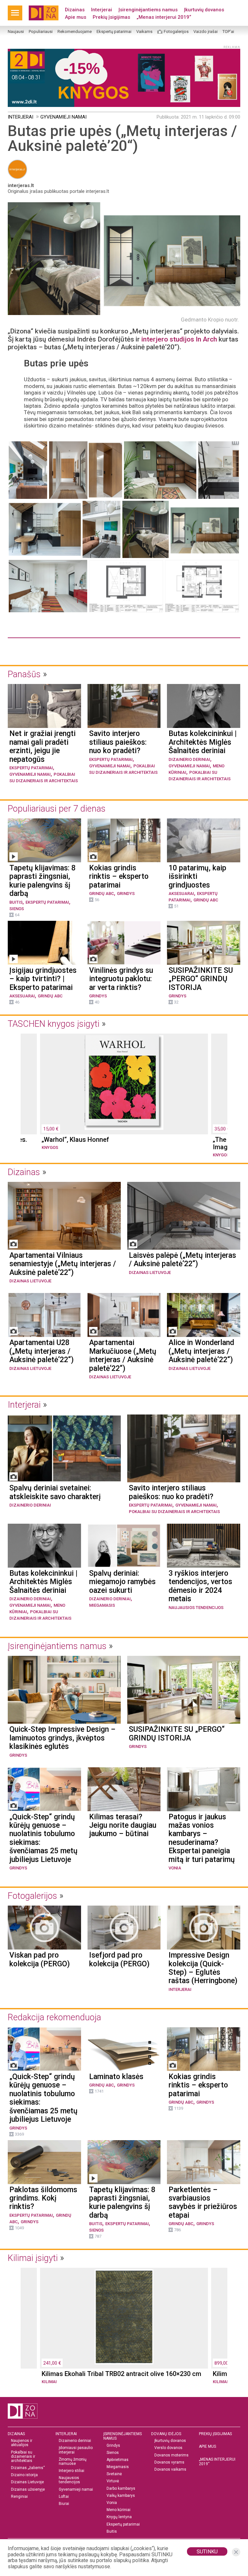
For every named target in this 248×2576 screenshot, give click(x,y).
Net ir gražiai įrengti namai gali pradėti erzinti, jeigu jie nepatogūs (42, 747)
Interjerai (102, 10)
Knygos (50, 1147)
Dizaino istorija (24, 2475)
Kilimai (49, 2382)
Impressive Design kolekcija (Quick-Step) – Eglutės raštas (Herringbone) (203, 1968)
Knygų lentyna (119, 2517)
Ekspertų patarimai (114, 32)
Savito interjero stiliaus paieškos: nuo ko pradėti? (118, 742)
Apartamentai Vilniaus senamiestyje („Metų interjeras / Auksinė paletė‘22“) (63, 1264)
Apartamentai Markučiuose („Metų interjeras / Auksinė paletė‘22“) (123, 1356)
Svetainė (114, 2474)
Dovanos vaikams (170, 2470)
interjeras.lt (21, 185)
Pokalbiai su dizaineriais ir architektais (174, 1512)
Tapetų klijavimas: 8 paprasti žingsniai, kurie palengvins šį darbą (42, 881)
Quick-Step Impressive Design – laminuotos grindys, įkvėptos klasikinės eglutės (62, 1738)
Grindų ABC (102, 894)
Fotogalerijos (176, 32)
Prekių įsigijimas (111, 17)
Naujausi (16, 32)
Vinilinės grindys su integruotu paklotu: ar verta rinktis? (121, 979)
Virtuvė (113, 2481)
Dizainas (75, 10)
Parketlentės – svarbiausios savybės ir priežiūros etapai (203, 2203)
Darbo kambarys (121, 2489)
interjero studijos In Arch (179, 339)
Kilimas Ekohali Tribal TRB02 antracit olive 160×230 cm (121, 2374)
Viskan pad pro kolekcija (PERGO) (40, 1960)
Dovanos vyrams (169, 2462)
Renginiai (19, 2497)
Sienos (17, 909)
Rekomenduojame (75, 32)
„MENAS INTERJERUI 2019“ (217, 2462)
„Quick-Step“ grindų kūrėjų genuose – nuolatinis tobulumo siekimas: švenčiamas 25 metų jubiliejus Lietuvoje (43, 1838)
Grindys (126, 894)
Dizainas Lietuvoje (30, 1281)
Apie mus (76, 17)
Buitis (16, 902)
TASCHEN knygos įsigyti (54, 1024)
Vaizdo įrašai (206, 32)
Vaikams (144, 32)
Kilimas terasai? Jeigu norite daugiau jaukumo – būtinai (123, 1826)
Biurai (64, 2504)
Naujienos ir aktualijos (22, 2443)
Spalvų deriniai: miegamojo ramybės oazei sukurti (122, 1582)
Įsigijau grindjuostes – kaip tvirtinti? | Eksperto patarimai (43, 979)
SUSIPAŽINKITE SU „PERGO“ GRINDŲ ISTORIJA (201, 979)
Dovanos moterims (171, 2455)
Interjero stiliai (72, 2471)
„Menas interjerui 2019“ (164, 17)
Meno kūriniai (119, 2510)
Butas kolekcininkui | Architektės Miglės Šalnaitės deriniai (203, 742)
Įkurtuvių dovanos (204, 10)
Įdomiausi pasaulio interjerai (76, 2450)
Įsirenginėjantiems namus (148, 10)
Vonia (175, 1868)
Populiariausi (41, 32)
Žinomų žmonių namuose (73, 2462)
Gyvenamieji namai (63, 117)
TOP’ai (228, 32)
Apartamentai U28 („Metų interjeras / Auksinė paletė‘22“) (41, 1351)
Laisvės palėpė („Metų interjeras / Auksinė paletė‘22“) (182, 1260)
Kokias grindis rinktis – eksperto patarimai (119, 877)
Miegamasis (102, 1605)
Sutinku (207, 2552)
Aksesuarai (181, 894)
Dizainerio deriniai (189, 759)
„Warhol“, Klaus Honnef (75, 1140)
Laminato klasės (116, 2077)
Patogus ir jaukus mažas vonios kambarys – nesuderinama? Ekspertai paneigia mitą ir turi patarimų (202, 1838)
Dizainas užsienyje (28, 2490)
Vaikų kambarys (121, 2496)
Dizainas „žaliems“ (28, 2468)
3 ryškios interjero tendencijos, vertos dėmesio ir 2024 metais (200, 1586)
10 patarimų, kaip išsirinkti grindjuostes (197, 877)
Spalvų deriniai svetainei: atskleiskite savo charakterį (55, 1492)
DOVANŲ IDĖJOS (166, 2434)
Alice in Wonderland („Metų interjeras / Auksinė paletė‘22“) (201, 1351)
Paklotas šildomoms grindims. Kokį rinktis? (43, 2198)
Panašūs (24, 674)
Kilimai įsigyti (33, 2258)
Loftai (64, 2497)
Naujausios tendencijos (196, 1608)
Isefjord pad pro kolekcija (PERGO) (119, 1960)
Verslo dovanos (168, 2448)
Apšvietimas (118, 2460)
